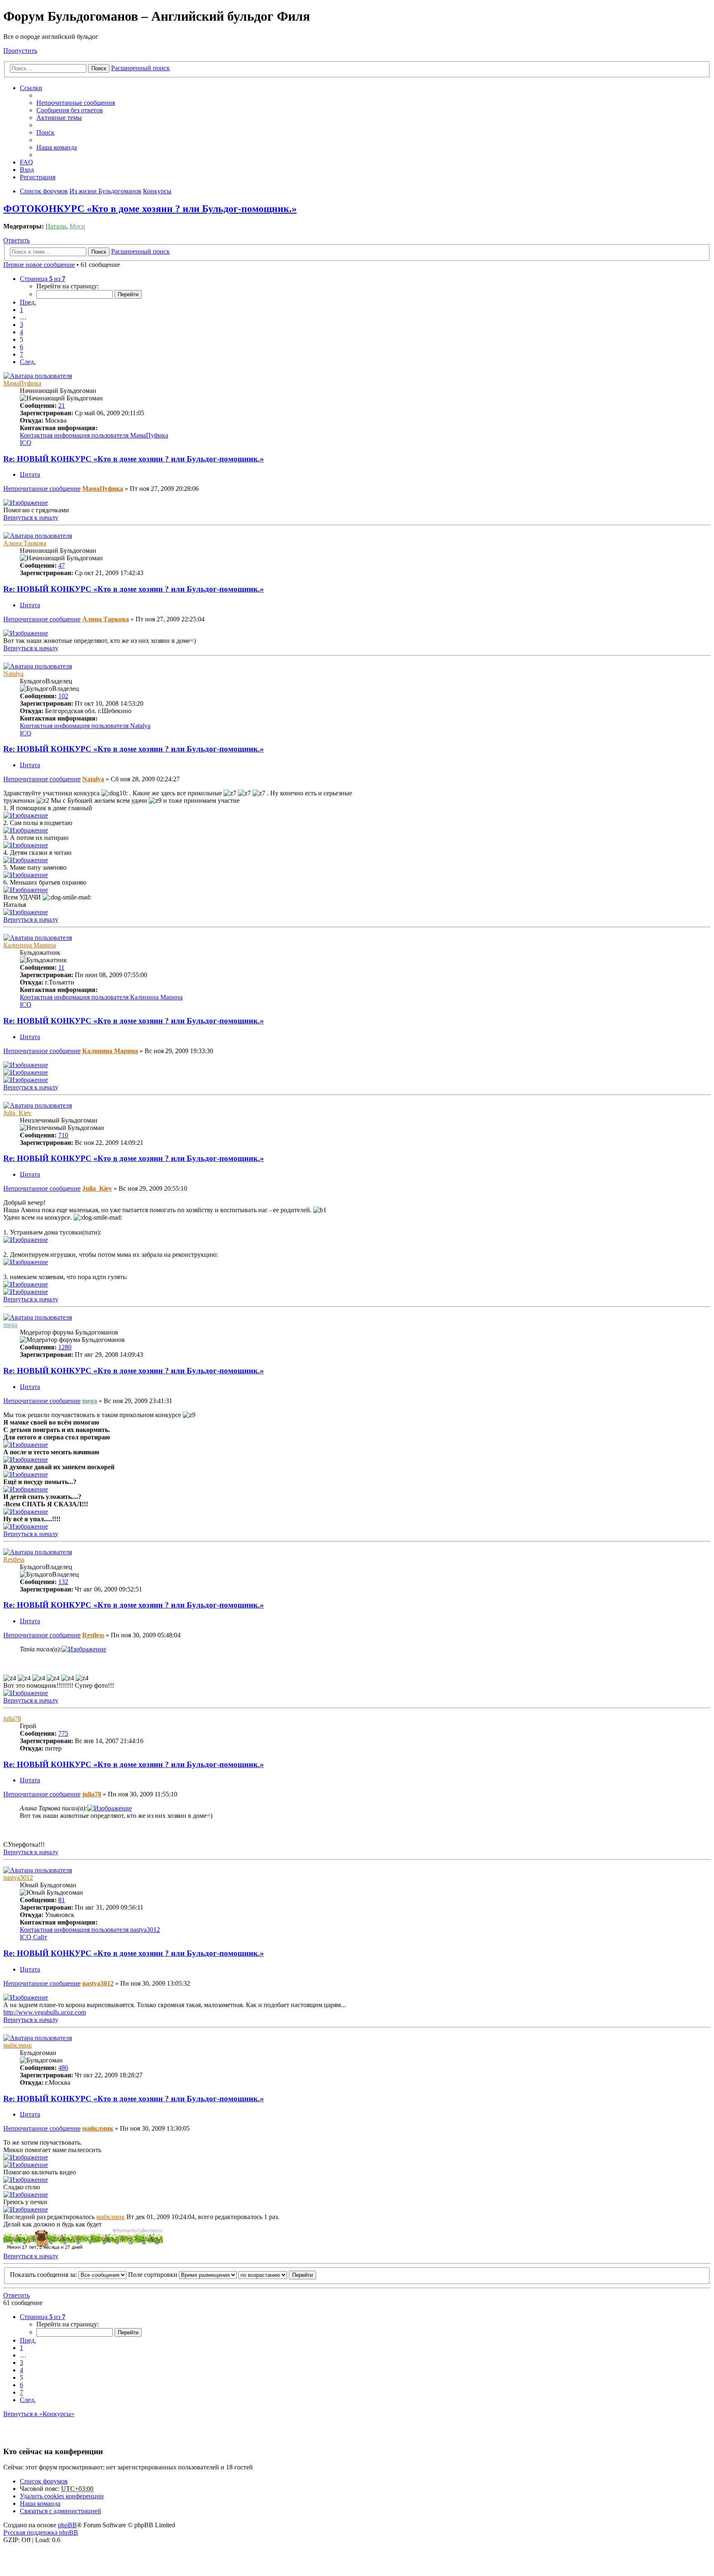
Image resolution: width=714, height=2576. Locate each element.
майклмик (18, 2045)
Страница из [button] (43, 279)
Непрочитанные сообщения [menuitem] (76, 103)
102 (63, 696)
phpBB (67, 2525)
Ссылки (31, 88)
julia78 (12, 1719)
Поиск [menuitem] (45, 132)
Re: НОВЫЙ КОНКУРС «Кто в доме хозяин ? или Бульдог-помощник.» (134, 459)
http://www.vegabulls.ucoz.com (45, 2012)
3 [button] (21, 325)
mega (10, 1325)
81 (62, 1900)
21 (62, 406)
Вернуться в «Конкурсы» (39, 2414)
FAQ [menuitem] (26, 162)
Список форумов (44, 2481)
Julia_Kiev (17, 1113)
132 (63, 1582)
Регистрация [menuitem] (38, 177)
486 (63, 2068)
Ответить (17, 240)
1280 (65, 1347)
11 (61, 967)
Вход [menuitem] (27, 170)
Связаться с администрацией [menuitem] (61, 2511)
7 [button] (21, 354)
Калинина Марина (30, 945)
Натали (56, 226)
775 (63, 1733)
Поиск (99, 68)
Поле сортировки (154, 2275)
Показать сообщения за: (44, 2275)
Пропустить (20, 51)
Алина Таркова (25, 543)
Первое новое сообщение (39, 265)
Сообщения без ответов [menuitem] (70, 110)
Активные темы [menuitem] (59, 118)
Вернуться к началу (31, 517)
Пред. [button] (28, 302)
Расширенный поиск (140, 68)
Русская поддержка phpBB (41, 2532)
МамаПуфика (22, 383)
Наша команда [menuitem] (57, 147)
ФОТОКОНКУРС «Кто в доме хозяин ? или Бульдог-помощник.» (150, 209)
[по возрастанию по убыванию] (263, 2275)
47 (62, 565)
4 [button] (21, 332)
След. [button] (28, 362)
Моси (77, 226)
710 (63, 1135)
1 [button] (21, 310)
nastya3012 (18, 1878)
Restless (14, 1559)
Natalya (13, 674)
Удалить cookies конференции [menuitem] (62, 2496)
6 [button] (21, 347)
